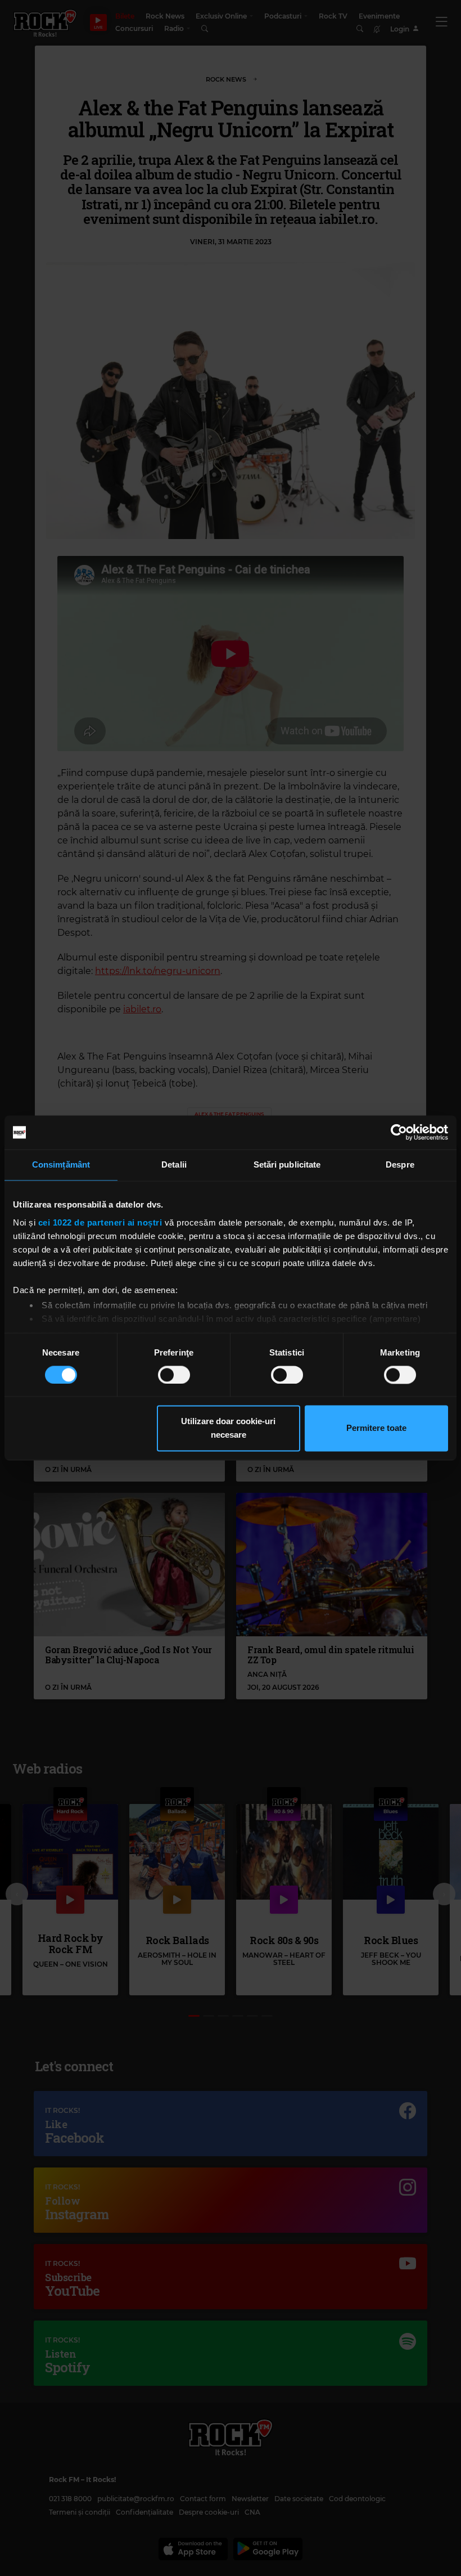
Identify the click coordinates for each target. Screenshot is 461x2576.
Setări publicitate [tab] (287, 1164)
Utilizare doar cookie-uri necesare (228, 1428)
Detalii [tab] (174, 1164)
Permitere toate (376, 1428)
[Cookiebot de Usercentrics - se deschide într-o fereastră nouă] (399, 1132)
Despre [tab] (400, 1164)
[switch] (174, 1375)
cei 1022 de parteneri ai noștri (100, 1222)
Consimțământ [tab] (61, 1164)
